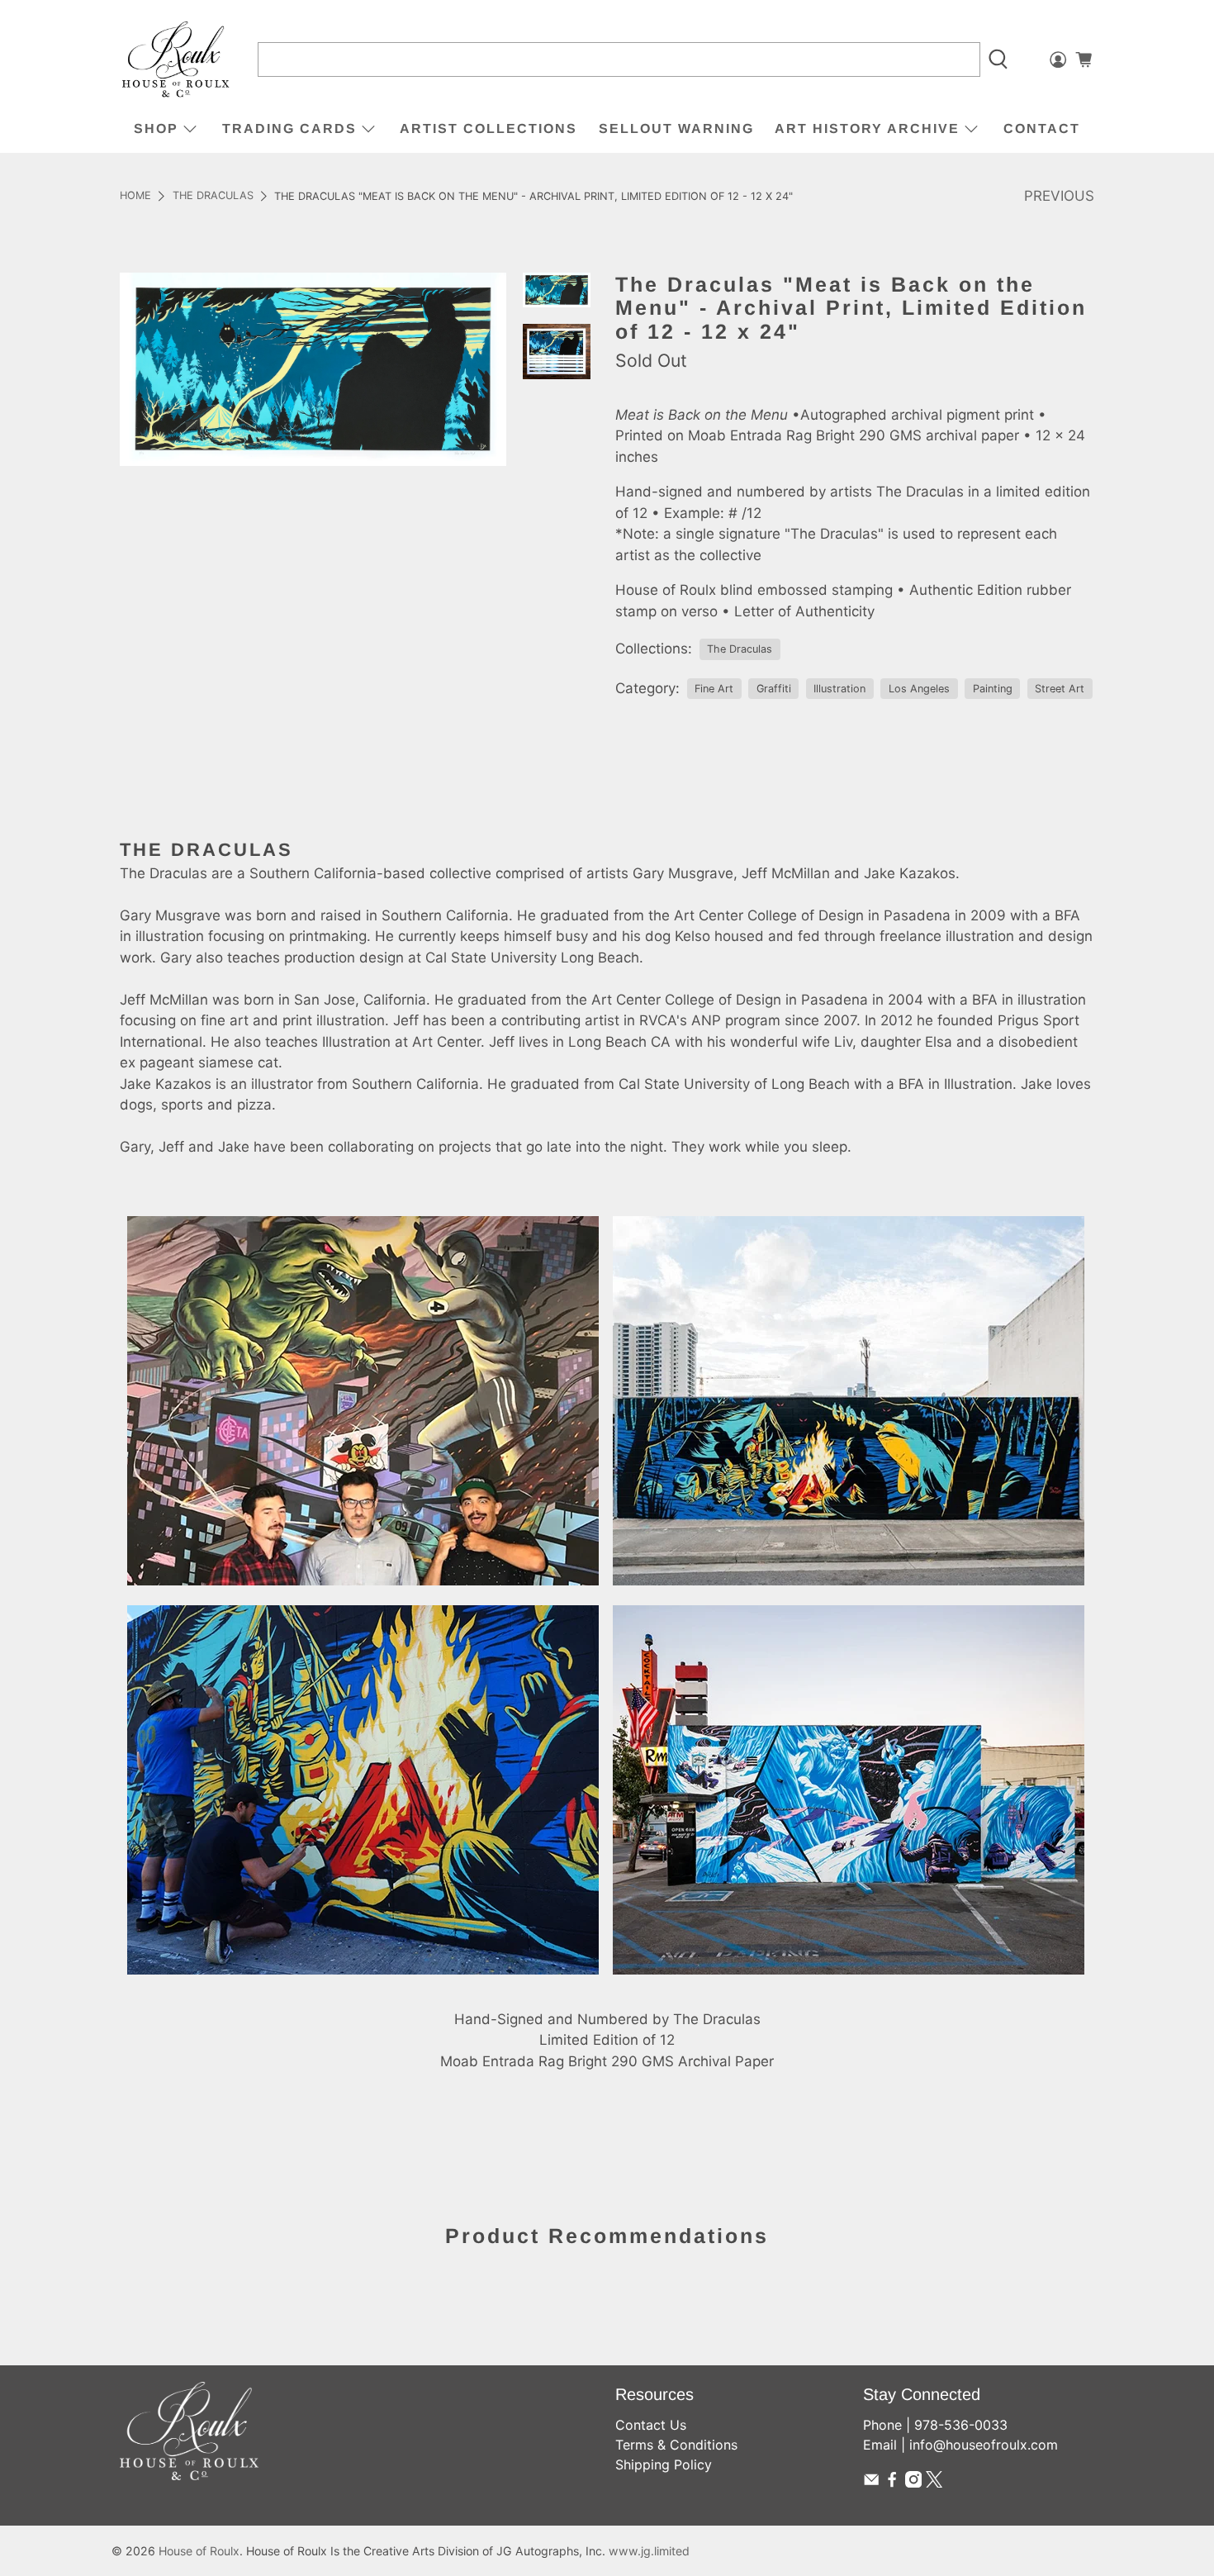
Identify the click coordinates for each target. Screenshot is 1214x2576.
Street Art (1060, 689)
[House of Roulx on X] (934, 2483)
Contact (1042, 128)
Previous (1059, 196)
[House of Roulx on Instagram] (913, 2483)
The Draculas (213, 196)
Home (135, 196)
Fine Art (714, 689)
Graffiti (774, 689)
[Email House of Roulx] (871, 2483)
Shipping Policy (664, 2464)
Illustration (839, 689)
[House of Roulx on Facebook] (892, 2483)
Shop (156, 128)
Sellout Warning (676, 128)
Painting (993, 689)
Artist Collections (488, 128)
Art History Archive (867, 128)
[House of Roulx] (176, 60)
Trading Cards (289, 128)
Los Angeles (919, 689)
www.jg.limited (649, 2551)
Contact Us (651, 2425)
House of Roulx (199, 2551)
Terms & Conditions (676, 2445)
